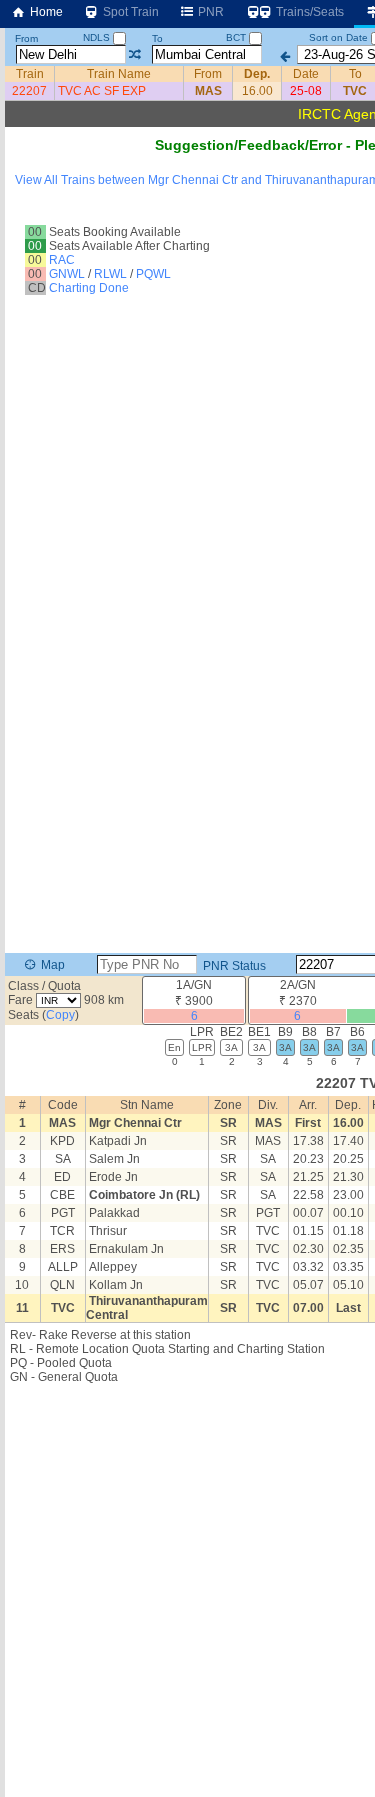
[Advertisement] (187, 1586)
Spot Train (129, 12)
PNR (209, 12)
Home (45, 12)
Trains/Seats (308, 12)
